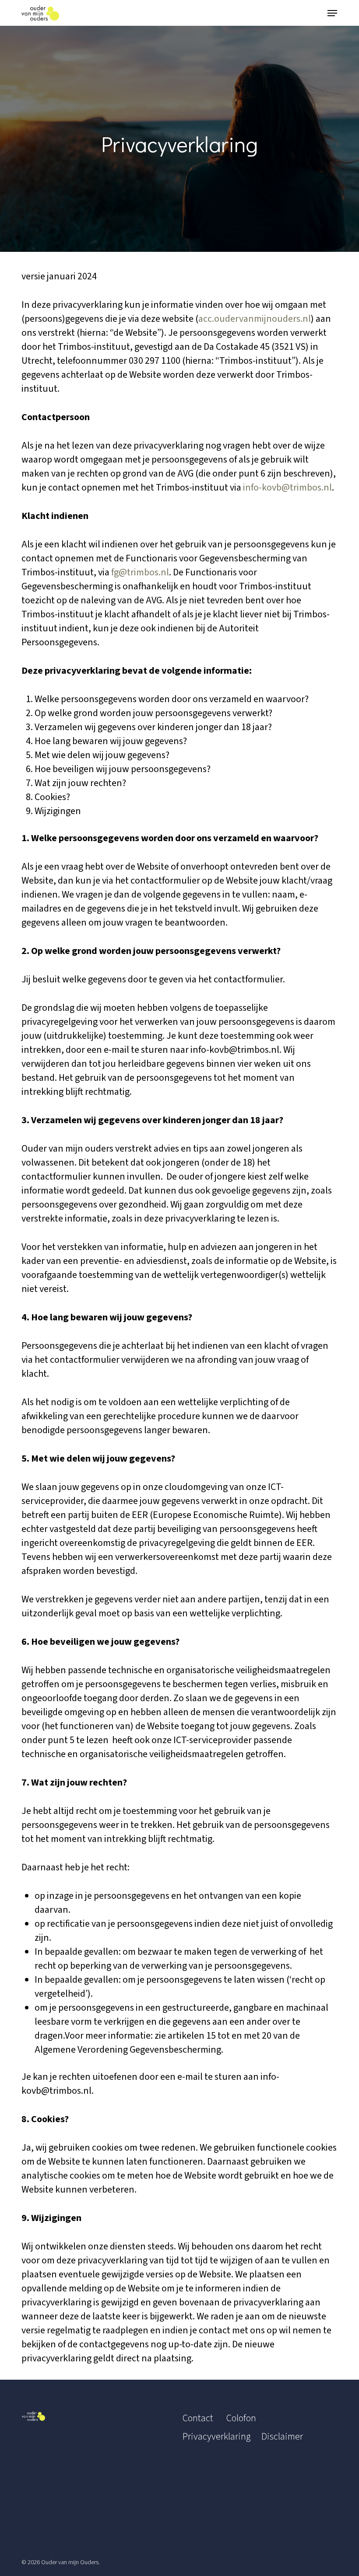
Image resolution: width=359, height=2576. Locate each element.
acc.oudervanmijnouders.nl (255, 319)
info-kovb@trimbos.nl (287, 487)
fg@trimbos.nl (140, 572)
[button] (332, 13)
